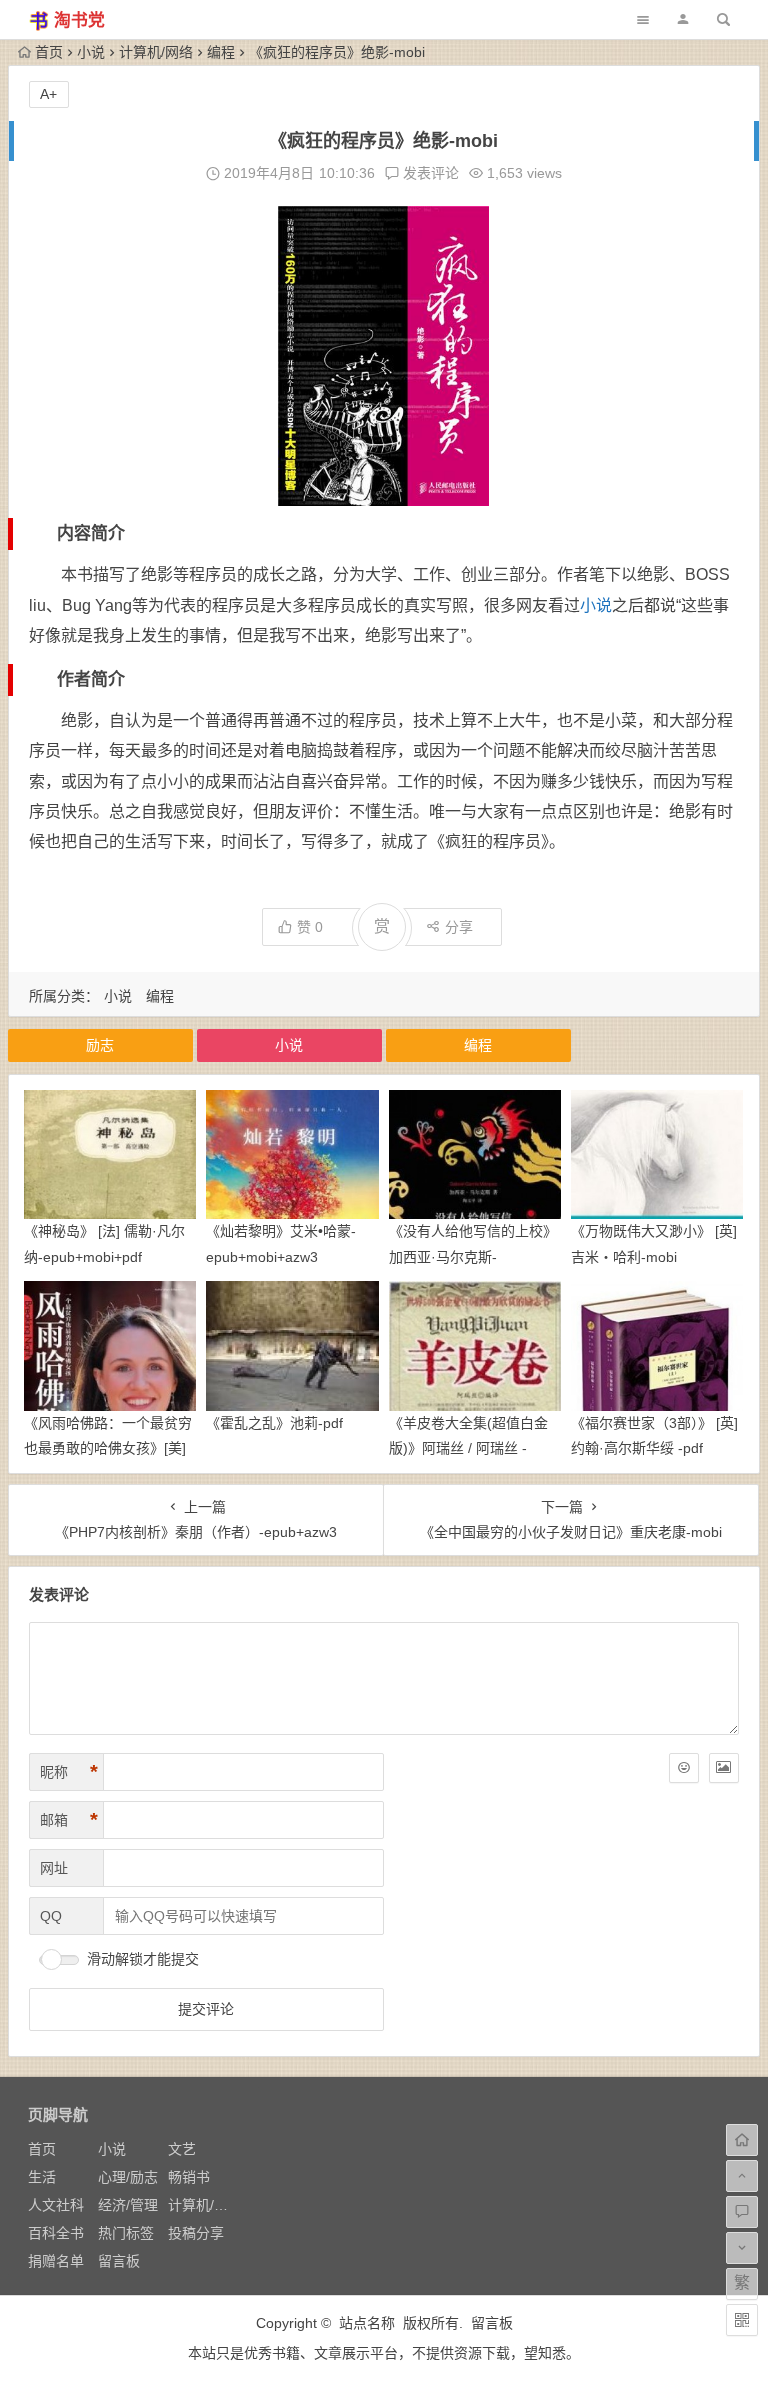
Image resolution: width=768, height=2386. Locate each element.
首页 (49, 52)
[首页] (742, 2140)
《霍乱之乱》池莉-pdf (274, 1423)
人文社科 (56, 2205)
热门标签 (126, 2233)
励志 (100, 1045)
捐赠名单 (56, 2261)
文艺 (182, 2149)
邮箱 (69, 1820)
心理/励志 (128, 2177)
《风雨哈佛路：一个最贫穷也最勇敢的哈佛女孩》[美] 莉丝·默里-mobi (108, 1448)
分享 (459, 927)
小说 (91, 52)
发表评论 (429, 173)
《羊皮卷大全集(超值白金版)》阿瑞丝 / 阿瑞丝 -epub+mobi (468, 1448)
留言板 (119, 2261)
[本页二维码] (742, 2320)
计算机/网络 (156, 52)
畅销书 (189, 2177)
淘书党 (79, 20)
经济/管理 (128, 2205)
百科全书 (56, 2233)
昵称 (69, 1772)
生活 (42, 2177)
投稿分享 (196, 2233)
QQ (51, 1916)
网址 (54, 1868)
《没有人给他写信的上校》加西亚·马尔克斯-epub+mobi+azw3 (473, 1256)
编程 (221, 52)
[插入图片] (724, 1768)
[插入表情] (684, 1768)
